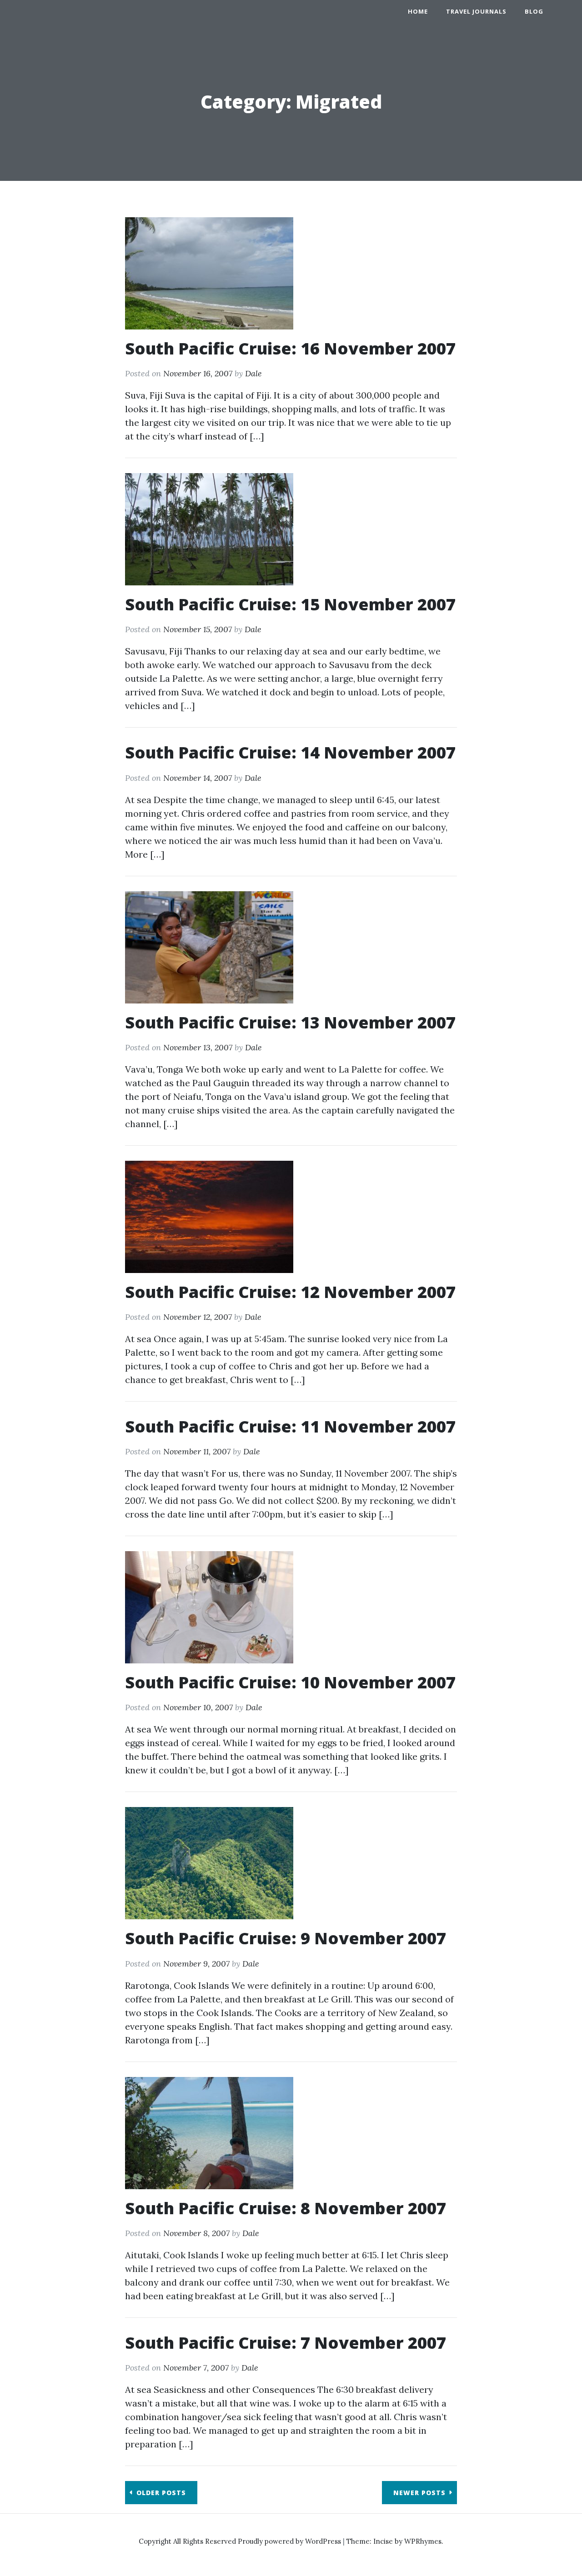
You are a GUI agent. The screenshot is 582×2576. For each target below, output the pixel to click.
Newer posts (419, 2493)
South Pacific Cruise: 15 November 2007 (290, 604)
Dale (253, 373)
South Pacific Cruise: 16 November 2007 (290, 348)
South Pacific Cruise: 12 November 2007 (290, 1292)
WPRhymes (423, 2541)
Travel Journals (476, 11)
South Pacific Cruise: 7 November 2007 (286, 2343)
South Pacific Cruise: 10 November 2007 (290, 1682)
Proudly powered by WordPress (290, 2541)
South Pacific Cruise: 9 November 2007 (286, 1938)
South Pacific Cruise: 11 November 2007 (290, 1426)
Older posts (161, 2493)
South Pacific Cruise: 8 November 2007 (286, 2208)
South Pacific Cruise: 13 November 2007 (290, 1022)
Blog (534, 11)
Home (418, 11)
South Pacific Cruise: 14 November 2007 (290, 752)
